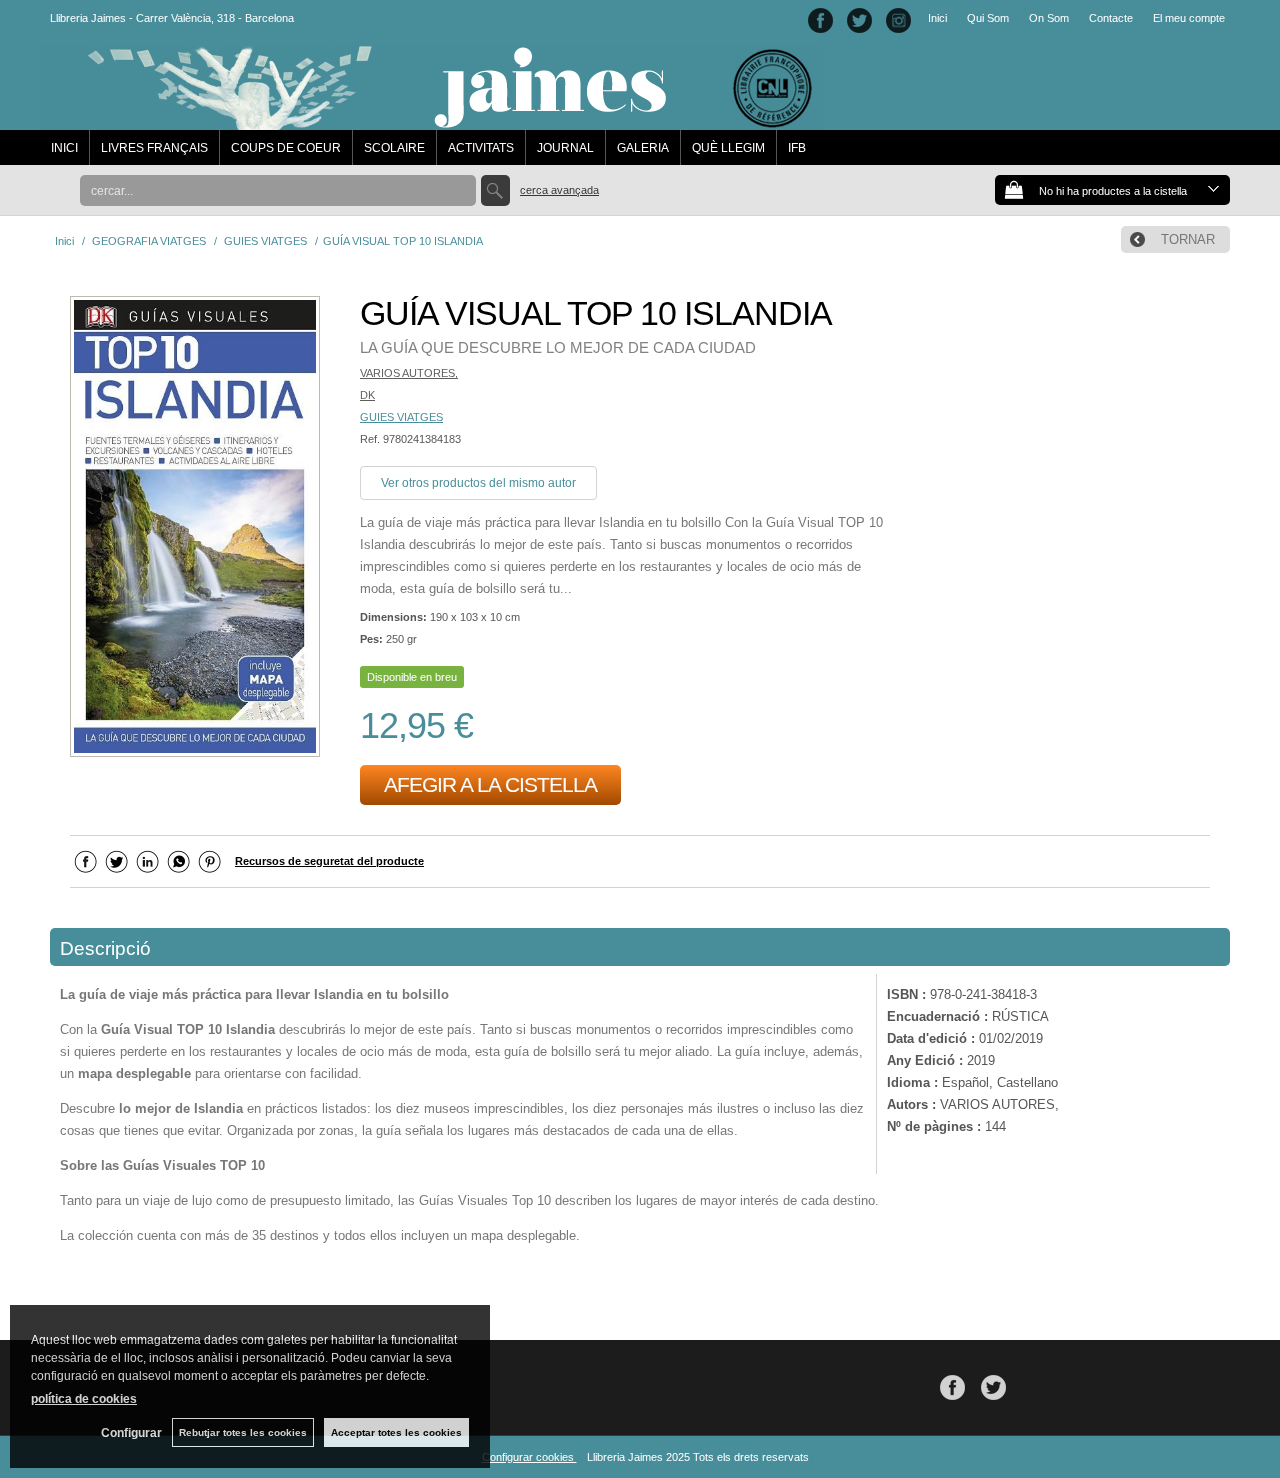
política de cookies (84, 1399)
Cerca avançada (559, 190)
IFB (797, 148)
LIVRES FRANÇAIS (154, 148)
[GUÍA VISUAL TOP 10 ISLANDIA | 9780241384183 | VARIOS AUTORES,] (195, 529)
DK (367, 395)
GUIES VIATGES (401, 417)
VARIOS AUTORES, (409, 373)
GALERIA (643, 148)
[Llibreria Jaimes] (431, 120)
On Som (1049, 18)
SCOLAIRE (394, 148)
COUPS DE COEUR (286, 148)
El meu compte (1189, 18)
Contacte (1111, 18)
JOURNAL (565, 148)
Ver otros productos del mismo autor (478, 483)
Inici (937, 18)
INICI (64, 148)
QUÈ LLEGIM (728, 148)
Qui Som (988, 18)
